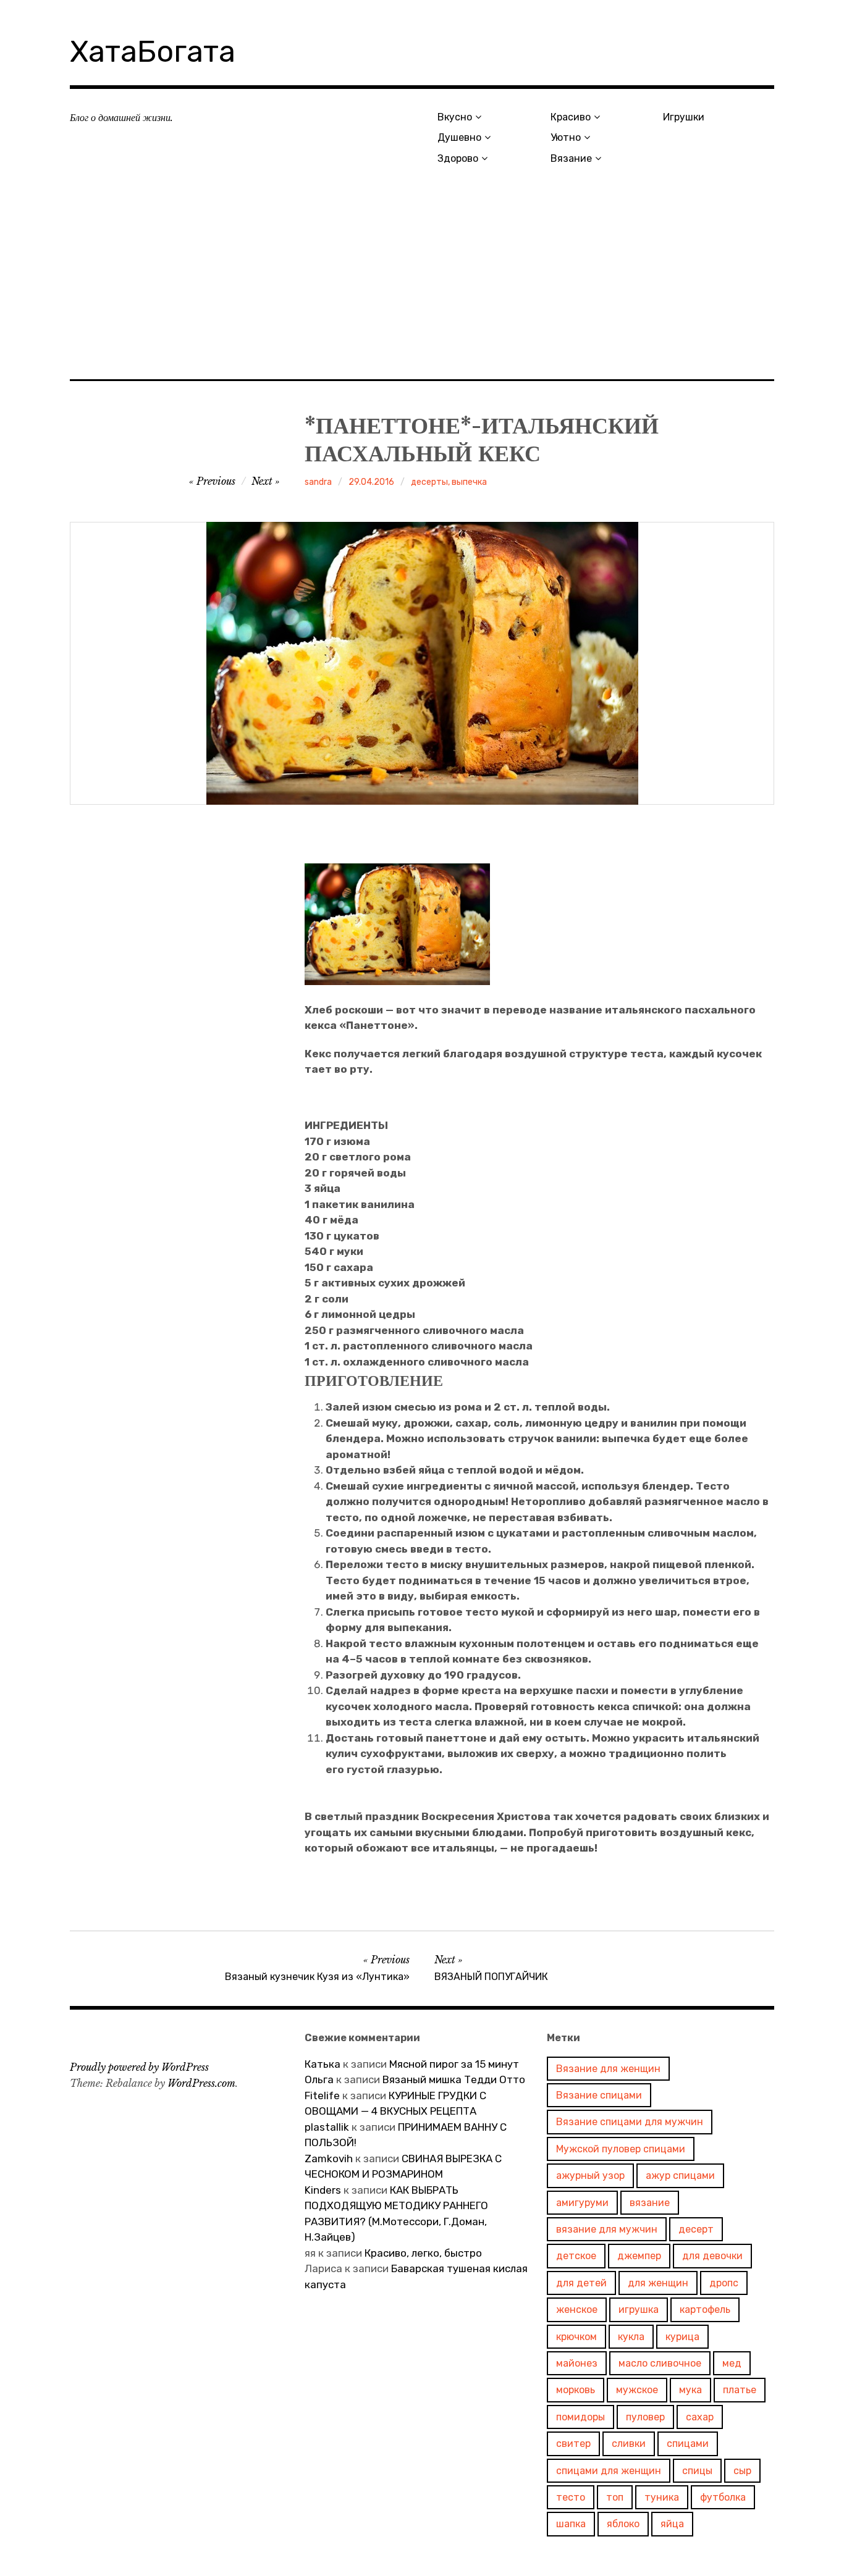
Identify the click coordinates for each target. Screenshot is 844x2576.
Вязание (571, 158)
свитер (573, 2444)
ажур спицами (680, 2175)
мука (690, 2390)
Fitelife (322, 2096)
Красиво (571, 117)
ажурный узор (590, 2175)
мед (732, 2363)
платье (740, 2390)
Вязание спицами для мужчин (630, 2122)
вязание (650, 2203)
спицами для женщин (609, 2471)
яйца (672, 2524)
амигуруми (582, 2203)
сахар (700, 2417)
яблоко (623, 2524)
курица (682, 2337)
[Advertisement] (422, 288)
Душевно (459, 137)
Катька (323, 2064)
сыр (742, 2471)
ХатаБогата (153, 52)
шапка (571, 2524)
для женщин (658, 2283)
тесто (571, 2497)
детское (576, 2256)
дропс (724, 2283)
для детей (581, 2283)
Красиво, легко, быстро (423, 2253)
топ (615, 2497)
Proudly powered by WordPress (139, 2067)
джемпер (639, 2256)
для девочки (712, 2256)
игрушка (639, 2310)
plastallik (327, 2127)
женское (577, 2310)
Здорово (458, 158)
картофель (705, 2310)
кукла (631, 2337)
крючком (576, 2337)
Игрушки (684, 117)
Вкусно (455, 117)
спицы (697, 2471)
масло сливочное (660, 2363)
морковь (576, 2390)
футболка (723, 2497)
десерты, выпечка (449, 482)
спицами (688, 2444)
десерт (696, 2229)
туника (662, 2497)
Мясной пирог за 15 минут (454, 2064)
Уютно (566, 137)
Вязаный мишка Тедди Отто (455, 2079)
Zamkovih (329, 2159)
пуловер (645, 2417)
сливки (629, 2444)
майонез (577, 2363)
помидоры (580, 2417)
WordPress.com (201, 2083)
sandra (318, 482)
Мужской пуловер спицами (621, 2149)
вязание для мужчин (607, 2229)
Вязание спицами (599, 2095)
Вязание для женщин (608, 2069)
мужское (637, 2390)
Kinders (323, 2190)
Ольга (319, 2079)
